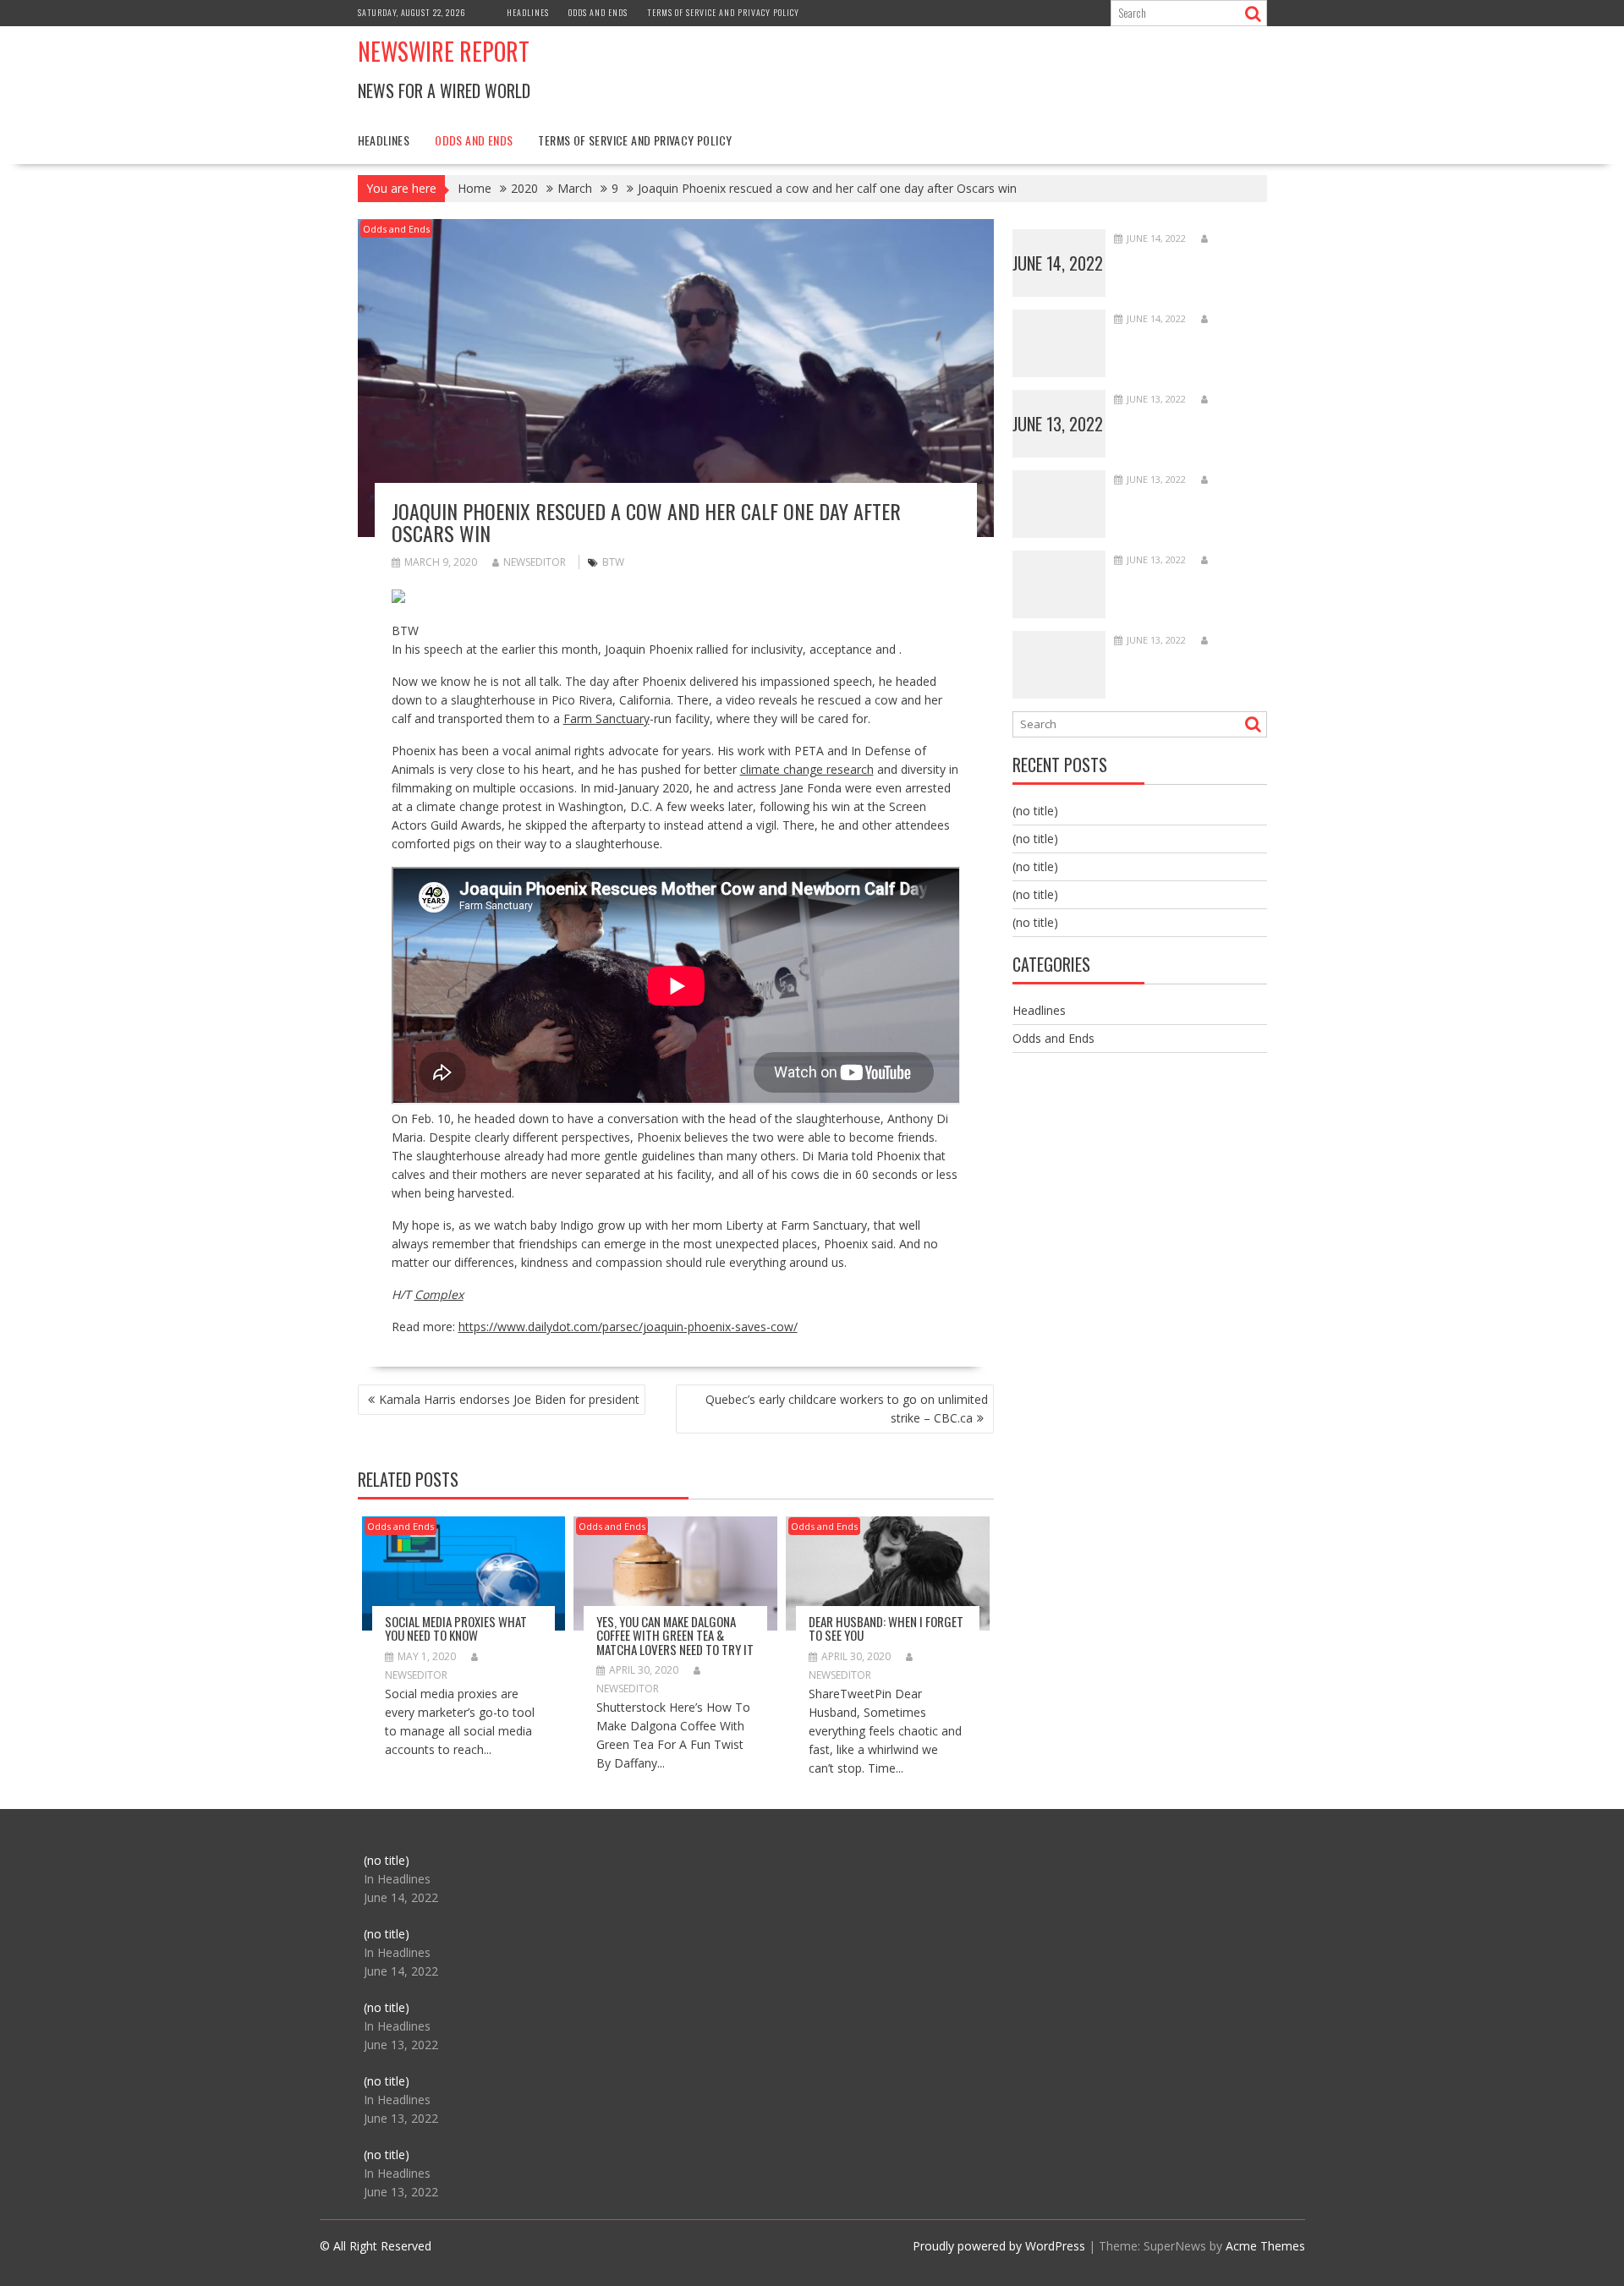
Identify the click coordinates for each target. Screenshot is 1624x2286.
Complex (439, 1294)
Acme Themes (1265, 2246)
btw (613, 562)
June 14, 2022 (1058, 263)
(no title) (1035, 811)
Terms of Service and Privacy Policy (723, 12)
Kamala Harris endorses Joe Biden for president (509, 1399)
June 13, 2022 (1058, 424)
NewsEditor (535, 562)
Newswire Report (444, 51)
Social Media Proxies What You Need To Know (456, 1628)
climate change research (807, 769)
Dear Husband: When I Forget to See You (886, 1628)
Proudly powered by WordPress (999, 2246)
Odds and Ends (598, 12)
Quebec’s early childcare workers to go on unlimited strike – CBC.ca (847, 1409)
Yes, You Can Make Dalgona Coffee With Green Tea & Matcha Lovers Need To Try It (675, 1635)
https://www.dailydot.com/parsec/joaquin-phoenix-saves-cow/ (628, 1327)
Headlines (528, 12)
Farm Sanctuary (606, 718)
